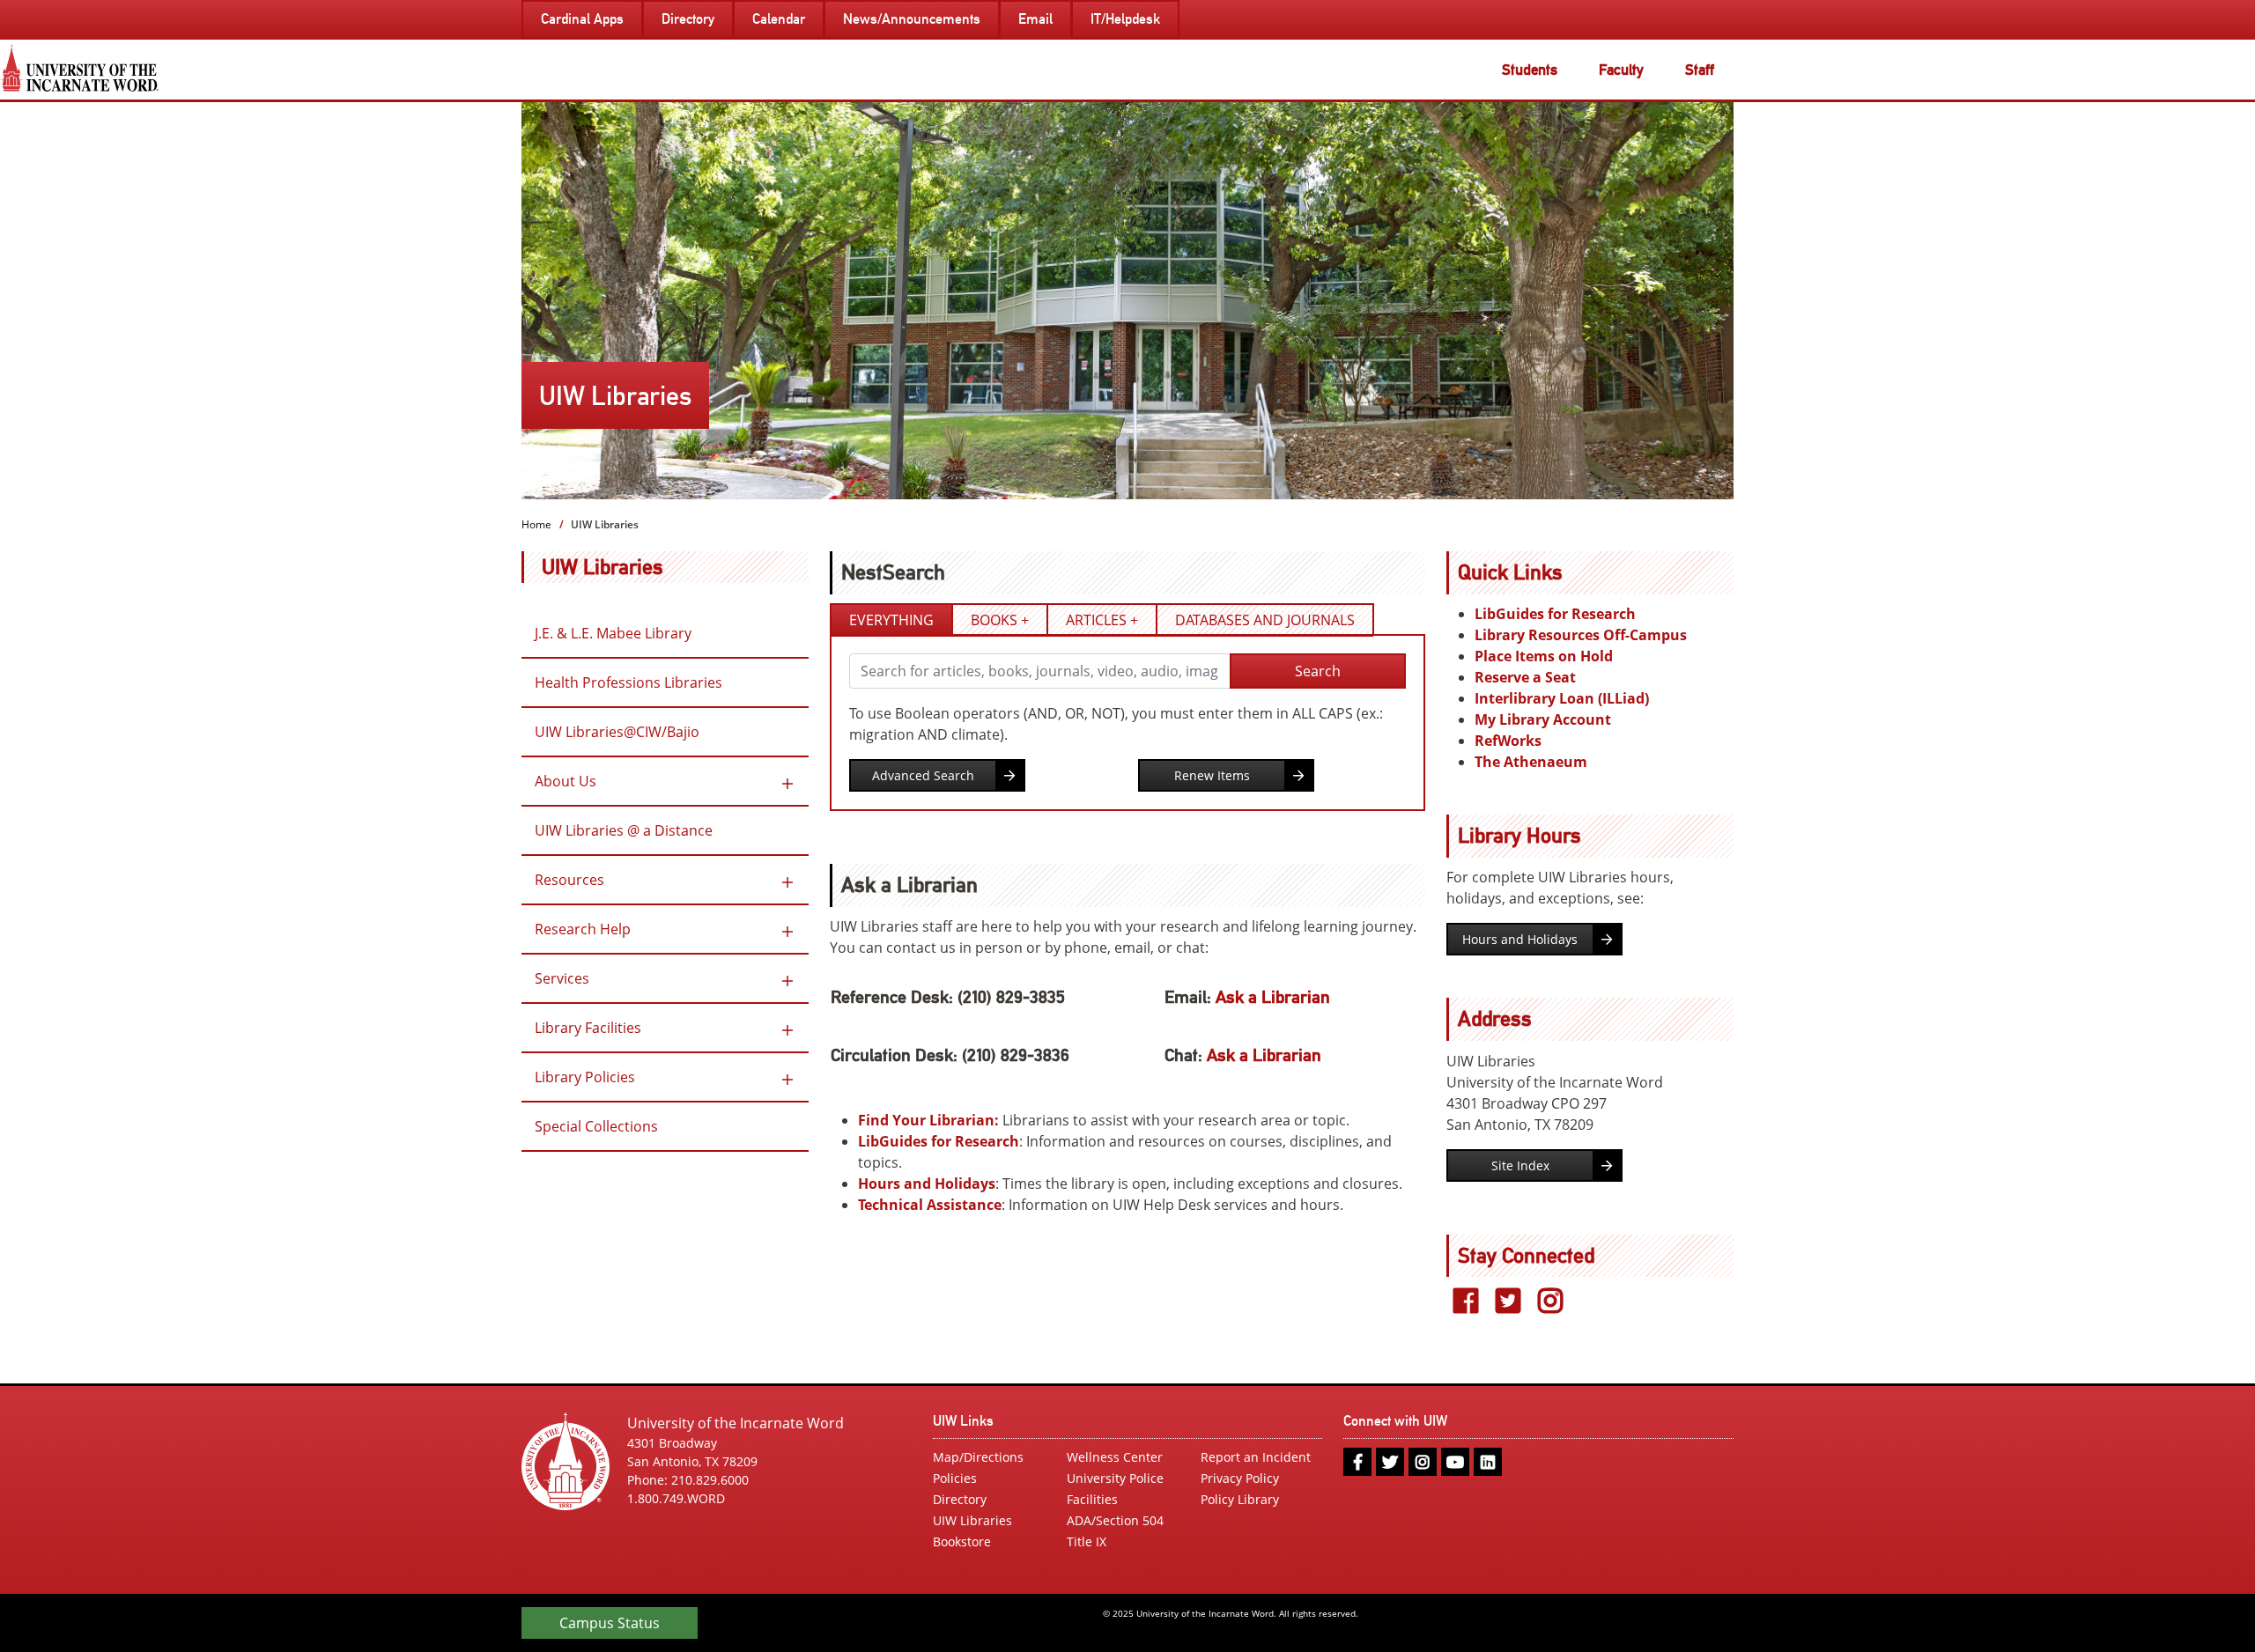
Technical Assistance (930, 1205)
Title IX (1087, 1541)
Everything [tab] (891, 620)
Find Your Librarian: (928, 1120)
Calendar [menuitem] (779, 19)
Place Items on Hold (1544, 656)
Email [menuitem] (1035, 19)
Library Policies (585, 1077)
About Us (566, 781)
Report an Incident (1256, 1457)
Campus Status (610, 1623)
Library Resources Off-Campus (1581, 635)
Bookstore (962, 1541)
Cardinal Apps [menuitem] (582, 19)
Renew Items (1212, 775)
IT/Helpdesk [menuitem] (1125, 19)
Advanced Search (923, 775)
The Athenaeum (1531, 762)
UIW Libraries (603, 567)
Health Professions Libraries (628, 682)
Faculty (1621, 70)
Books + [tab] (1000, 620)
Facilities (1092, 1499)
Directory (960, 1499)
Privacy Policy (1240, 1478)
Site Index (1520, 1165)
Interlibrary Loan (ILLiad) (1562, 698)
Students (1530, 70)
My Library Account (1543, 719)
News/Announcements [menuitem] (912, 19)
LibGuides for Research (939, 1141)
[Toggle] (787, 781)
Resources (569, 880)
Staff (1700, 70)
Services (562, 978)
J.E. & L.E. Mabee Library (613, 633)
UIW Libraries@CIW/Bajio (617, 732)
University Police (1115, 1478)
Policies (955, 1478)
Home (536, 524)
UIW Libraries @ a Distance (624, 830)
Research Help (583, 929)
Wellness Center (1115, 1457)
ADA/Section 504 (1115, 1520)
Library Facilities (588, 1028)
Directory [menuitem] (688, 19)
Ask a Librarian (1273, 997)
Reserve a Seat (1525, 677)
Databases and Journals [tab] (1265, 620)
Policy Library (1240, 1499)
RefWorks (1508, 741)
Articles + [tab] (1102, 620)
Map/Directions (978, 1457)
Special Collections (596, 1126)
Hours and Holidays (927, 1184)
